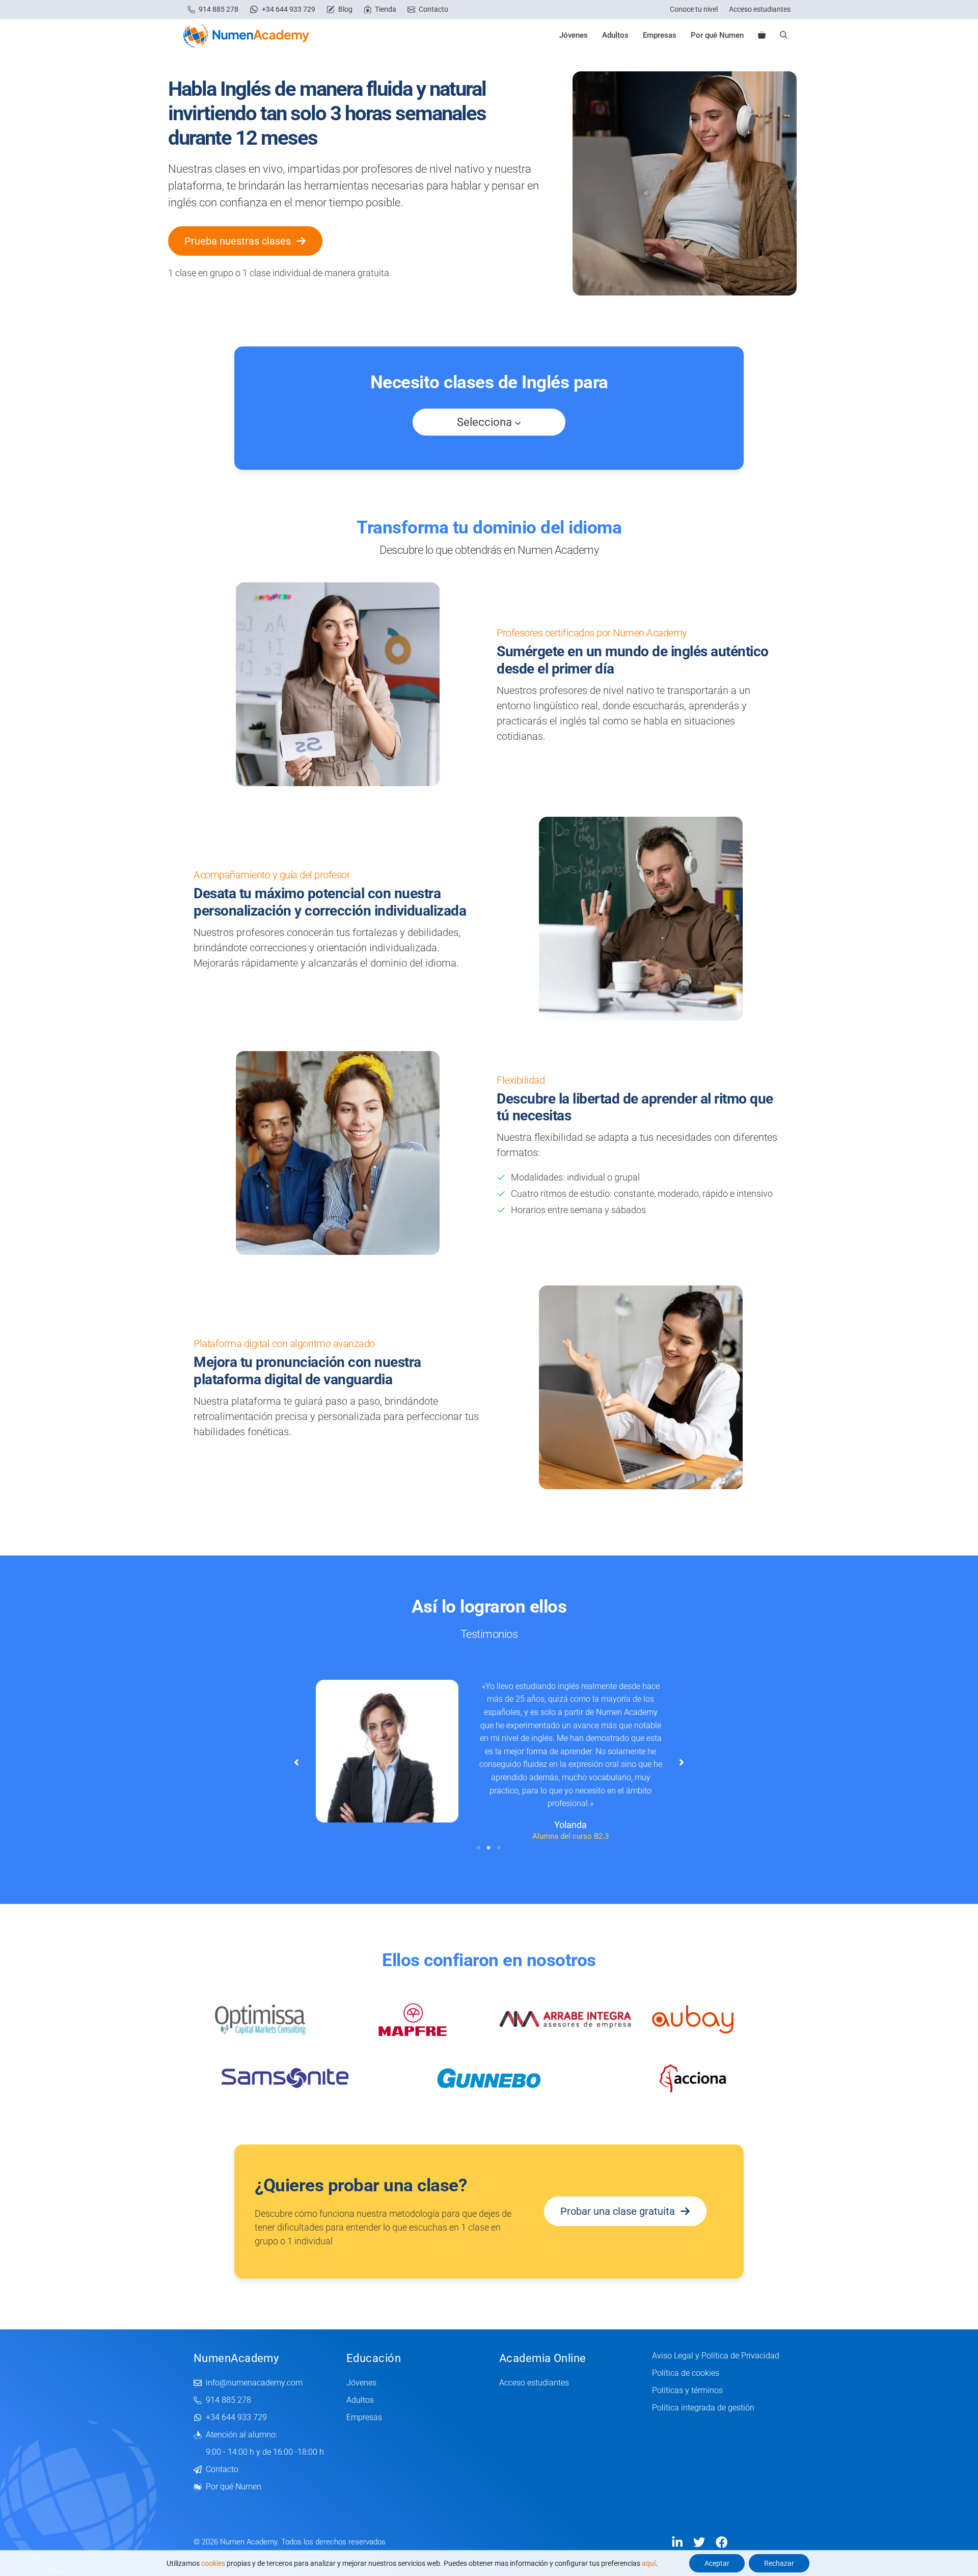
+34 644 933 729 (289, 9)
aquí (649, 2563)
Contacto (433, 9)
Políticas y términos (687, 2390)
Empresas (660, 35)
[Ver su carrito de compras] (762, 35)
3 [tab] (499, 1848)
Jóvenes (574, 35)
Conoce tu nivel (694, 9)
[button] (784, 35)
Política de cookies (686, 2373)
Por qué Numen (717, 35)
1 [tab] (479, 1848)
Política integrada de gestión (703, 2408)
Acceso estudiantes (760, 9)
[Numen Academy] (246, 35)
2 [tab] (489, 1848)
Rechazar (779, 2563)
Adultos (615, 35)
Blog (345, 9)
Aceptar (717, 2563)
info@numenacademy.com (254, 2383)
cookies (213, 2563)
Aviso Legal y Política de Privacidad (716, 2356)
